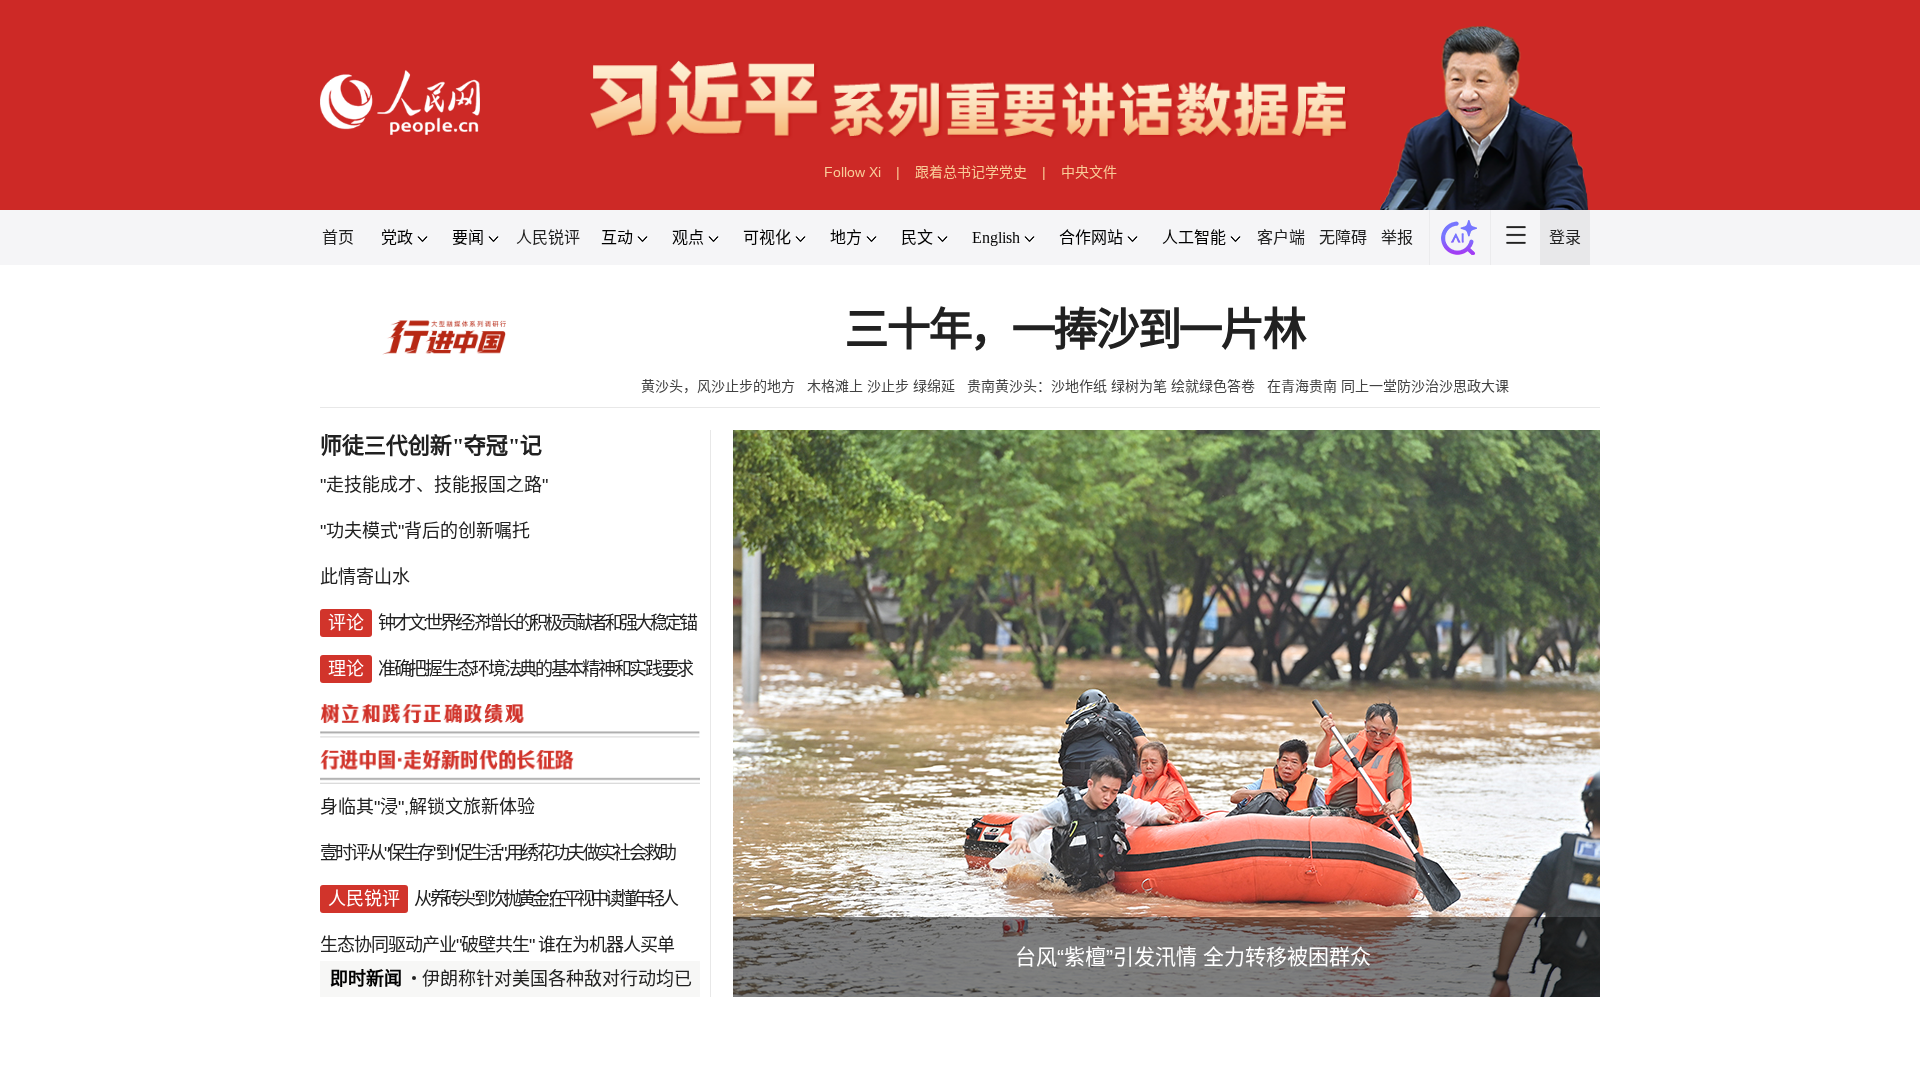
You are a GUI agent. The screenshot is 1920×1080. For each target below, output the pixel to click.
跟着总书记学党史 (971, 172)
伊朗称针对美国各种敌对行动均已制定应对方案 (611, 979)
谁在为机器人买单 (606, 945)
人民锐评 (548, 237)
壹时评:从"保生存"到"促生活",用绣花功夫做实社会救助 (497, 853)
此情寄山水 (365, 577)
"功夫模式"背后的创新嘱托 (425, 531)
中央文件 (1089, 172)
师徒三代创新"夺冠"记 (431, 445)
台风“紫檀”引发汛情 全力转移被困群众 (1193, 956)
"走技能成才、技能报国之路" (434, 485)
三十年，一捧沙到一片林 (1075, 330)
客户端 (1281, 237)
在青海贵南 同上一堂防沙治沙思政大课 (1388, 386)
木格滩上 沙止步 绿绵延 (881, 386)
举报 (1397, 237)
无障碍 (1343, 237)
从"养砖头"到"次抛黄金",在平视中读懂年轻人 (544, 899)
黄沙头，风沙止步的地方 (718, 386)
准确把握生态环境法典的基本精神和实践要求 (535, 669)
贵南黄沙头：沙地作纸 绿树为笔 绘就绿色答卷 (1111, 386)
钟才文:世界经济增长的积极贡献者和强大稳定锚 (536, 623)
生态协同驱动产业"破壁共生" (427, 945)
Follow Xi (852, 172)
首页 (338, 237)
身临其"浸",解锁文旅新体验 (427, 807)
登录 (1565, 237)
